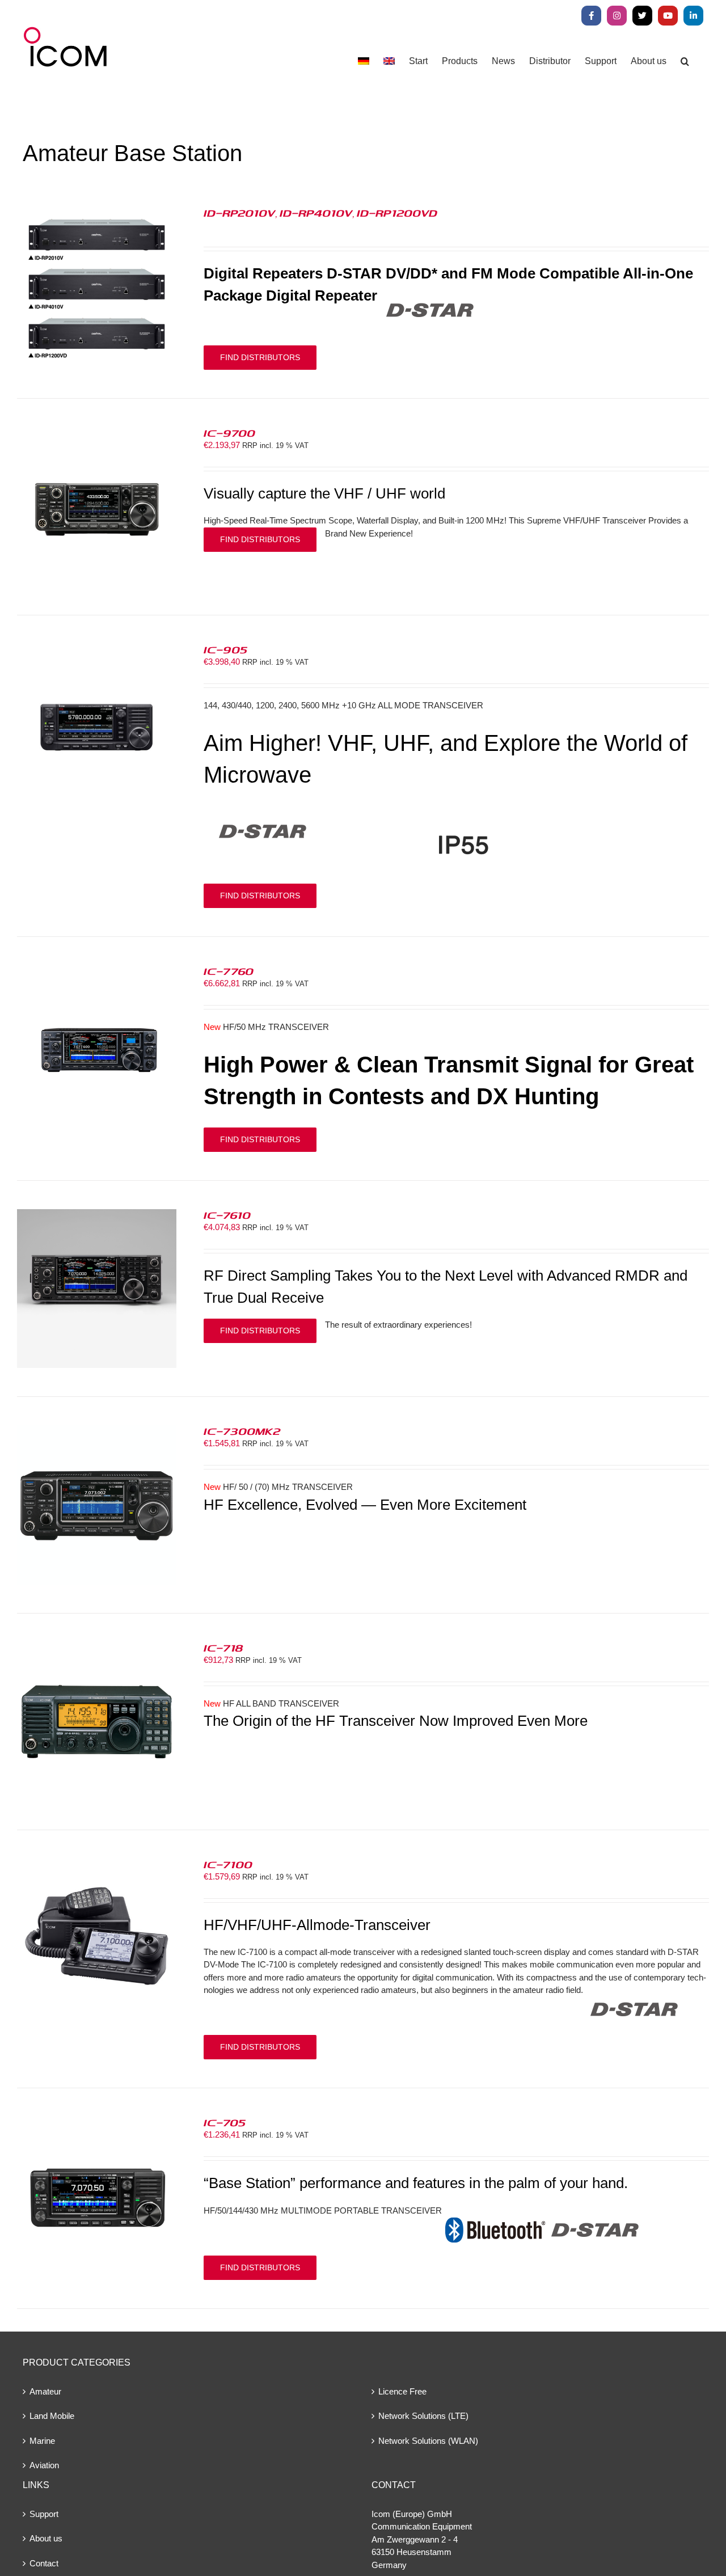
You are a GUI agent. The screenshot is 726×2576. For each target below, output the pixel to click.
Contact (44, 2563)
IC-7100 (228, 1864)
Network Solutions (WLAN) (428, 2441)
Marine (42, 2441)
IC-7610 (227, 1215)
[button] (685, 61)
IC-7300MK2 (242, 1431)
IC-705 (225, 2122)
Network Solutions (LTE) (423, 2416)
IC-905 (225, 649)
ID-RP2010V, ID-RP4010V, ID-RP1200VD (320, 213)
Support (44, 2514)
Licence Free (402, 2391)
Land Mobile (52, 2416)
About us (46, 2538)
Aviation (44, 2465)
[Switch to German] (364, 61)
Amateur (45, 2391)
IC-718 (223, 1648)
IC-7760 (229, 971)
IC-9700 (229, 433)
